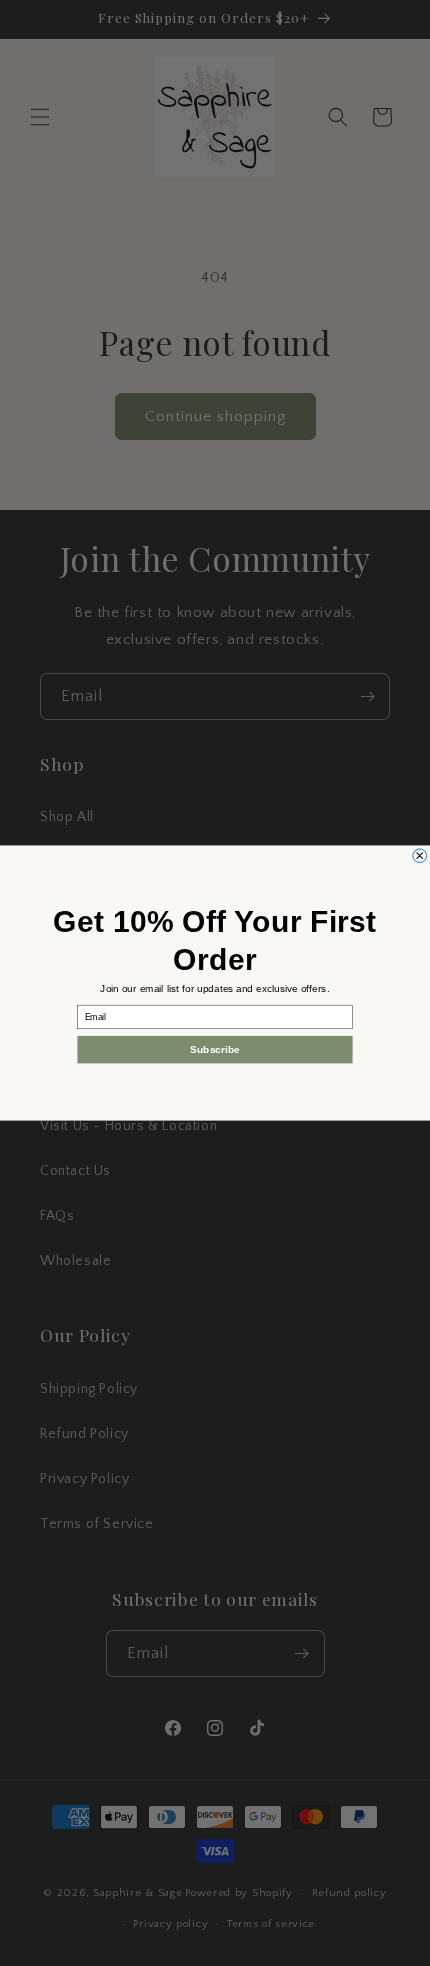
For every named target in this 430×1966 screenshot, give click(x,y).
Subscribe (215, 1050)
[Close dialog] (420, 856)
